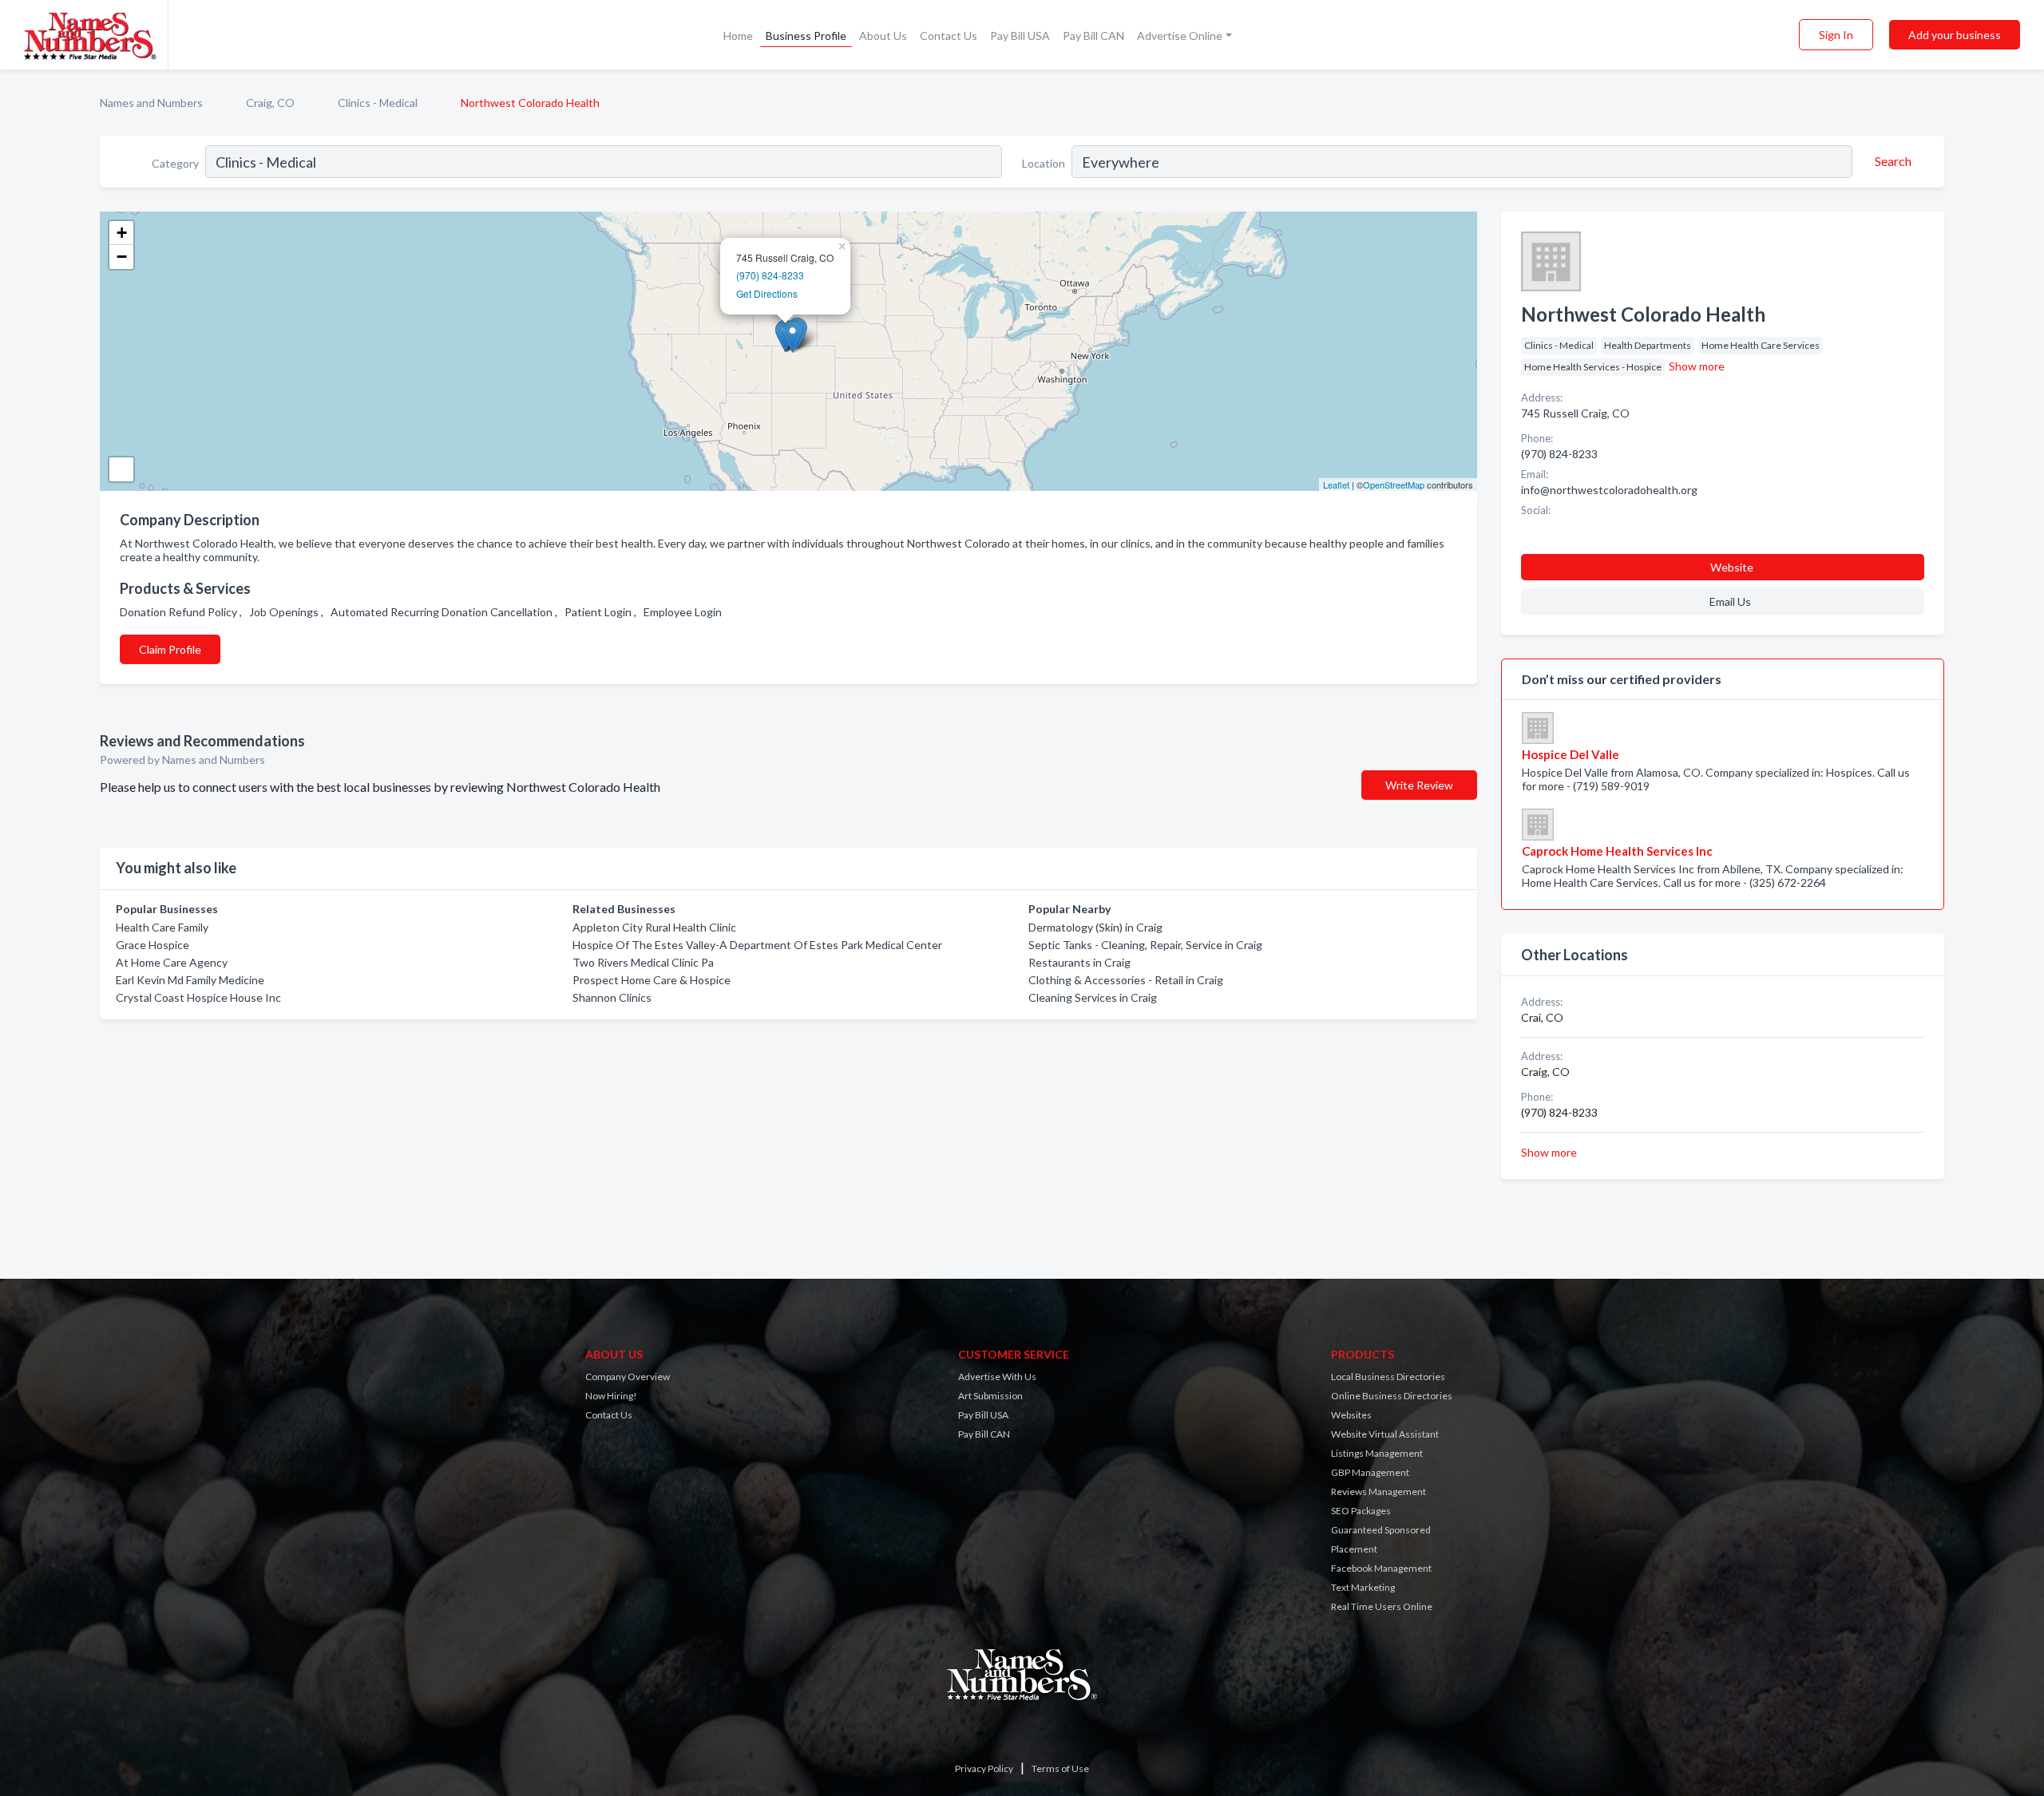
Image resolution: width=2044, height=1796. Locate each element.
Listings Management (1377, 1453)
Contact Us (949, 36)
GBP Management (1370, 1472)
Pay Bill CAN (1093, 36)
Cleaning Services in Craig (1093, 997)
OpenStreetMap (1394, 485)
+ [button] (122, 233)
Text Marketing (1363, 1587)
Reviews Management (1379, 1491)
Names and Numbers (151, 103)
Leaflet (1336, 485)
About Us (883, 36)
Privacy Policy (984, 1768)
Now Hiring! (611, 1396)
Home (738, 36)
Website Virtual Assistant (1385, 1434)
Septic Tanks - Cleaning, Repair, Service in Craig (1145, 945)
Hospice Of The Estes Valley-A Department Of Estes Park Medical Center (757, 945)
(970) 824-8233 (770, 275)
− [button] (122, 257)
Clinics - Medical (378, 103)
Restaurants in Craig (1079, 962)
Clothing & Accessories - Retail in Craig (1126, 980)
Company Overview (628, 1377)
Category (175, 163)
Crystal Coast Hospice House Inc (198, 997)
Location (1044, 163)
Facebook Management (1381, 1568)
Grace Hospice (153, 945)
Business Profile (806, 36)
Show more (1697, 366)
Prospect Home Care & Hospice (652, 980)
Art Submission (990, 1396)
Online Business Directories (1392, 1396)
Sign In (1836, 35)
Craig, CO (270, 103)
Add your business (1955, 35)
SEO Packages (1361, 1511)
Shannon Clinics (612, 997)
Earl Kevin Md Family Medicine (190, 980)
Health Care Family (162, 927)
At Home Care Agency (172, 962)
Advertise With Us (997, 1377)
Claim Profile (170, 649)
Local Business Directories (1388, 1377)
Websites (1351, 1415)
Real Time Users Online (1382, 1606)
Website (1732, 567)
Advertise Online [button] (1180, 36)
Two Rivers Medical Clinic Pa (643, 962)
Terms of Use (1060, 1768)
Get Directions (767, 293)
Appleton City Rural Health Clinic (654, 927)
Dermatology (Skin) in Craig (1095, 927)
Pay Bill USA (1020, 36)
